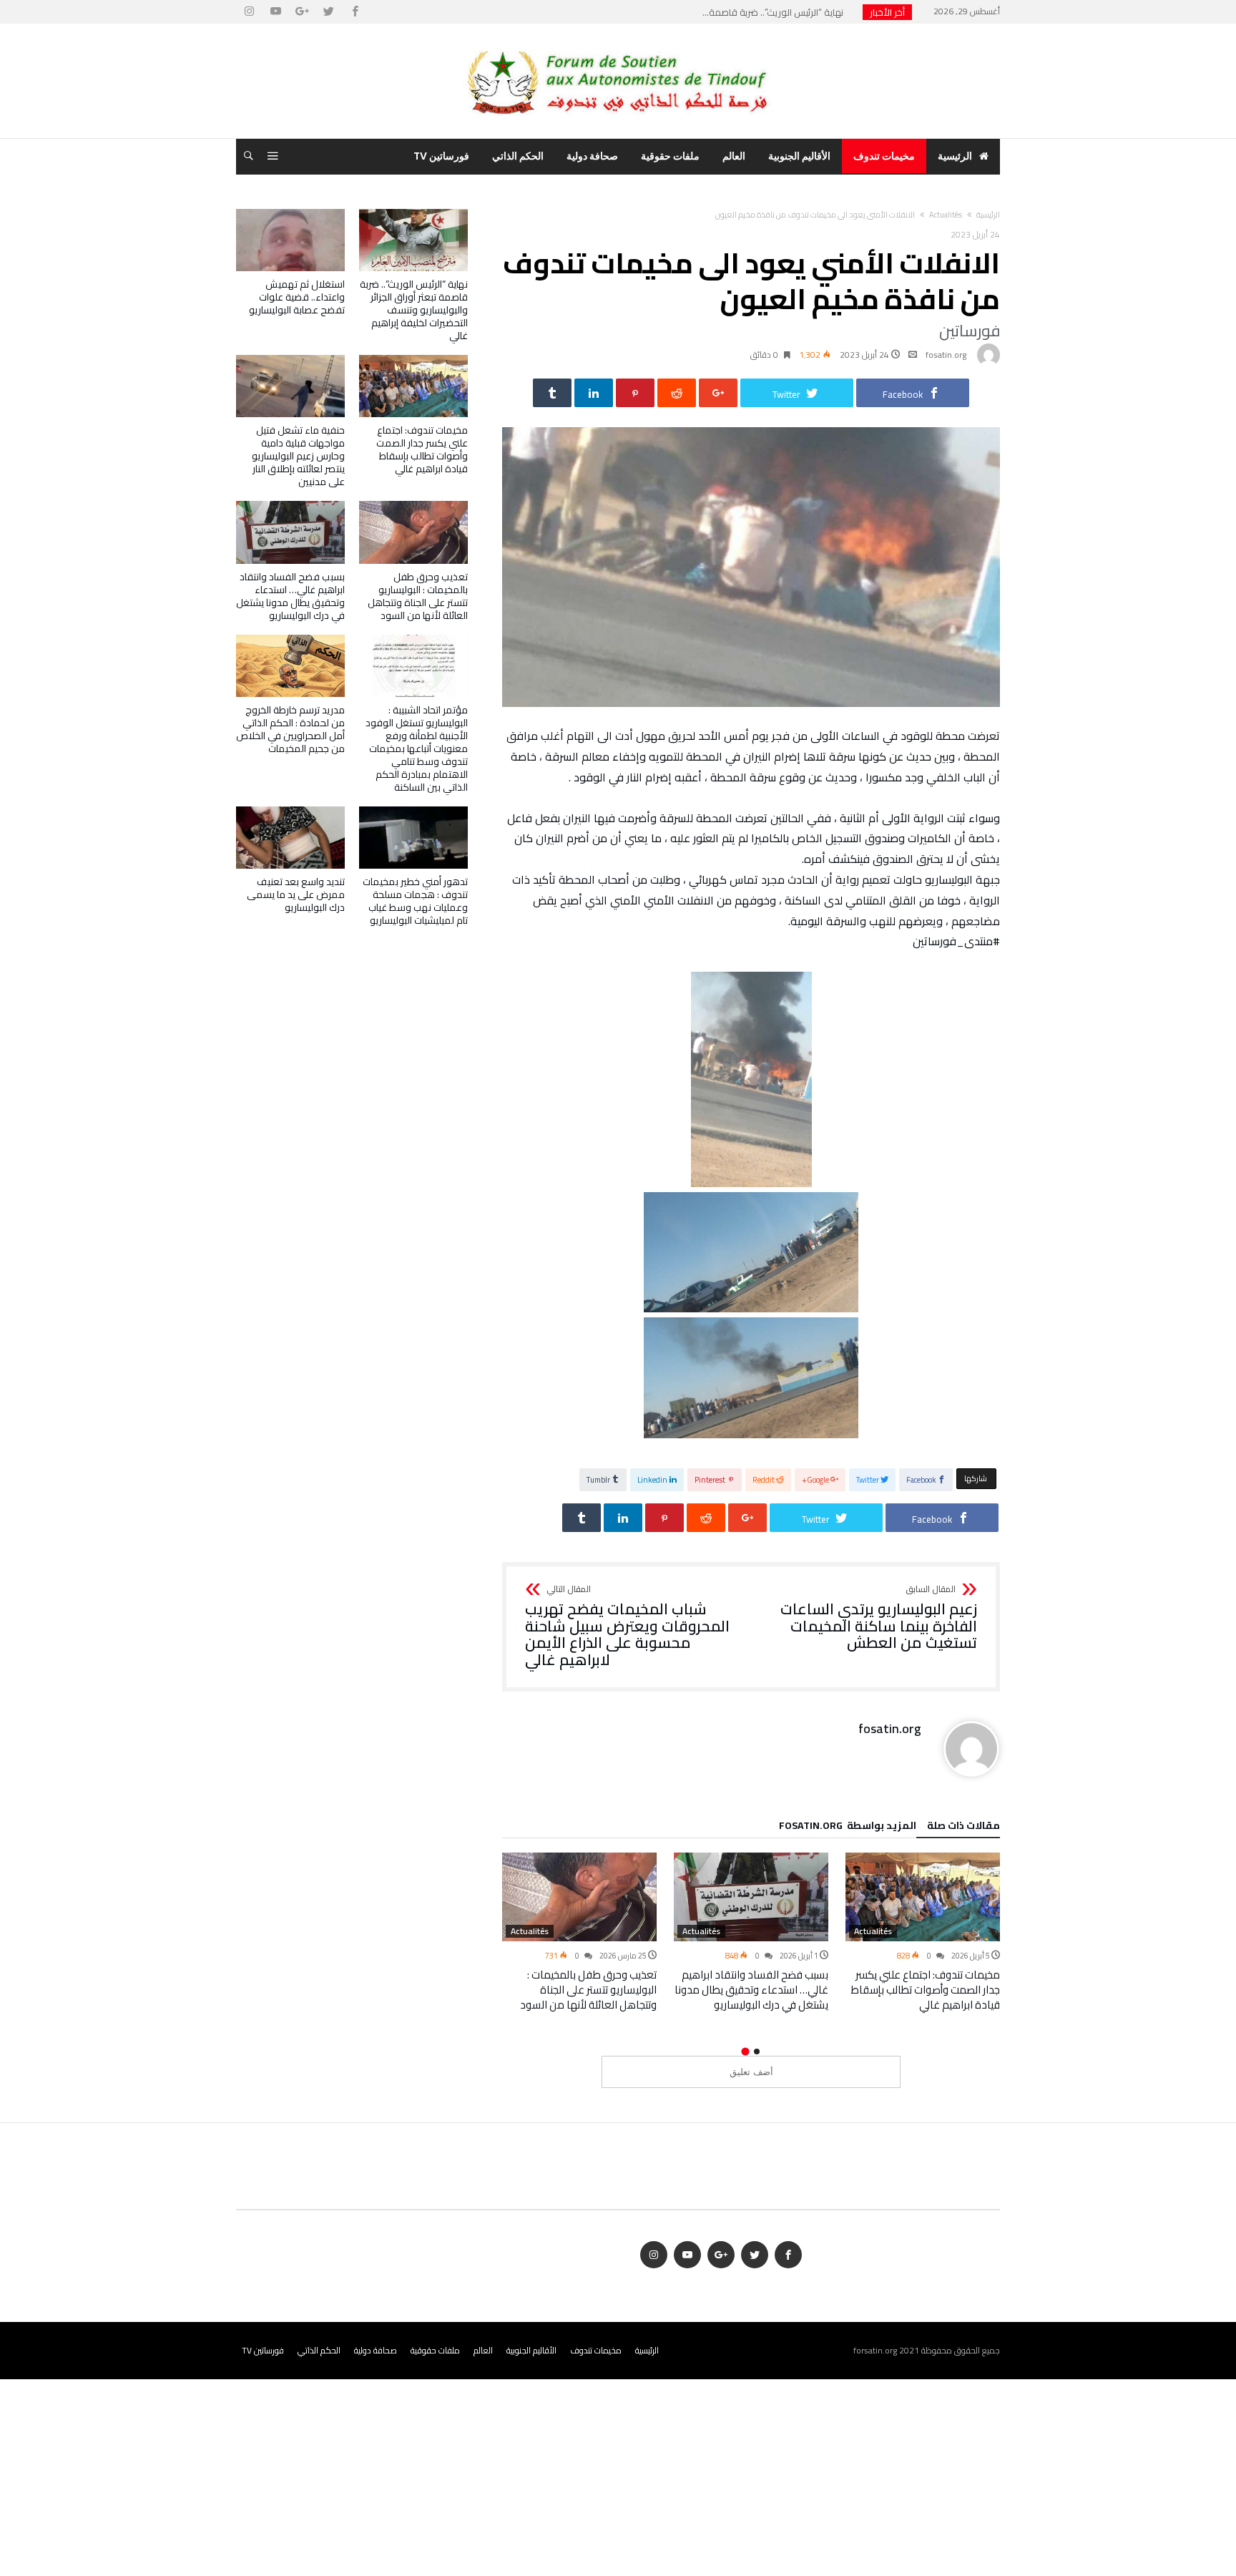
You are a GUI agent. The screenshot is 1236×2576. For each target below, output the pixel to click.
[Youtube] (275, 12)
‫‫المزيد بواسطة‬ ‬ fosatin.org (848, 1828)
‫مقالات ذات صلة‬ (963, 1828)
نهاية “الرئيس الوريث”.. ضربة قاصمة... (776, 12)
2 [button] (745, 2051)
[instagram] (249, 12)
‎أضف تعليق (751, 2072)
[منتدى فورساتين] (618, 45)
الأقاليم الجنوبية (531, 2350)
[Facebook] (355, 12)
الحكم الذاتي (319, 2350)
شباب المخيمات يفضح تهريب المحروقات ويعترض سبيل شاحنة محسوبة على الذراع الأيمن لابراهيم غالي (627, 1627)
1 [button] (757, 2051)
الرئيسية (647, 2350)
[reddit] (677, 393)
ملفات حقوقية (435, 2350)
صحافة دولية (376, 2350)
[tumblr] (552, 393)
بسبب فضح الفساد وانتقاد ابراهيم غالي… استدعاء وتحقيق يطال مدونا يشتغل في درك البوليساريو (751, 1990)
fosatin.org (946, 355)
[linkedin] (594, 393)
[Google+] (302, 12)
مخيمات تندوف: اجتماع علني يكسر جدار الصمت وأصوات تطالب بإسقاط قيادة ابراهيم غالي (926, 1990)
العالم (483, 2350)
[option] (923, 1932)
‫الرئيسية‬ (988, 215)
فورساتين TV (263, 2350)
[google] (718, 393)
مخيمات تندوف (596, 2350)
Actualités (946, 215)
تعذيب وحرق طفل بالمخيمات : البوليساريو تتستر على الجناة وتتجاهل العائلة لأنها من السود (588, 1990)
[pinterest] (635, 393)
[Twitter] (328, 12)
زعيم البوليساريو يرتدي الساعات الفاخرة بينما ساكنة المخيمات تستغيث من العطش (879, 1618)
